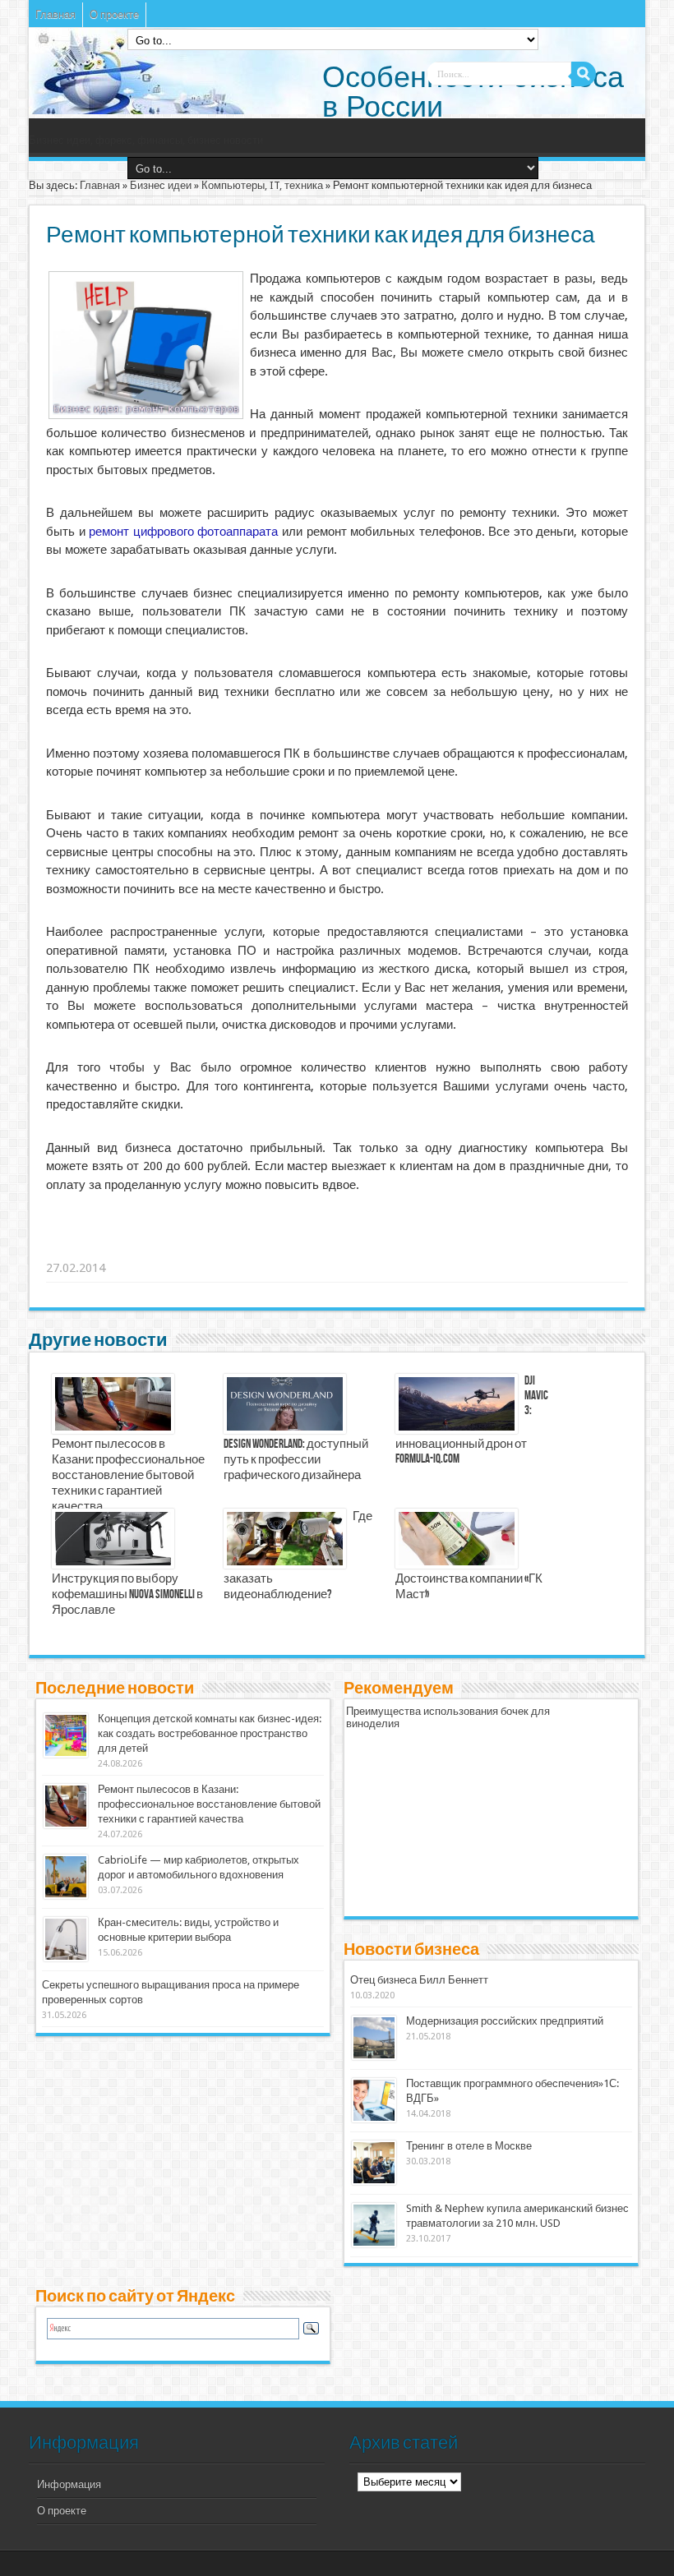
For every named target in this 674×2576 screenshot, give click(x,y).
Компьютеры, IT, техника (262, 185)
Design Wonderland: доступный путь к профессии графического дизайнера (296, 1460)
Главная (55, 14)
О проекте (114, 14)
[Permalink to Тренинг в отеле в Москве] (374, 2181)
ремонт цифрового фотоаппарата (183, 532)
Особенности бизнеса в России (473, 92)
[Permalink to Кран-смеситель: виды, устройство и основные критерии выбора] (66, 1958)
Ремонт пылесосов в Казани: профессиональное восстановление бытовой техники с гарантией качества (128, 1476)
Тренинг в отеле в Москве (469, 2146)
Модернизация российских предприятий (505, 2021)
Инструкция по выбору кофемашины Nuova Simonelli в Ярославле (127, 1595)
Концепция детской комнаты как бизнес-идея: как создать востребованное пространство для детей (210, 1733)
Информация (69, 2484)
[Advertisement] (301, 1247)
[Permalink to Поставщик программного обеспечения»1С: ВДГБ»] (374, 2119)
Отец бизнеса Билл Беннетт (419, 1980)
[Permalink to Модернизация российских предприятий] (374, 2056)
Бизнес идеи (161, 185)
